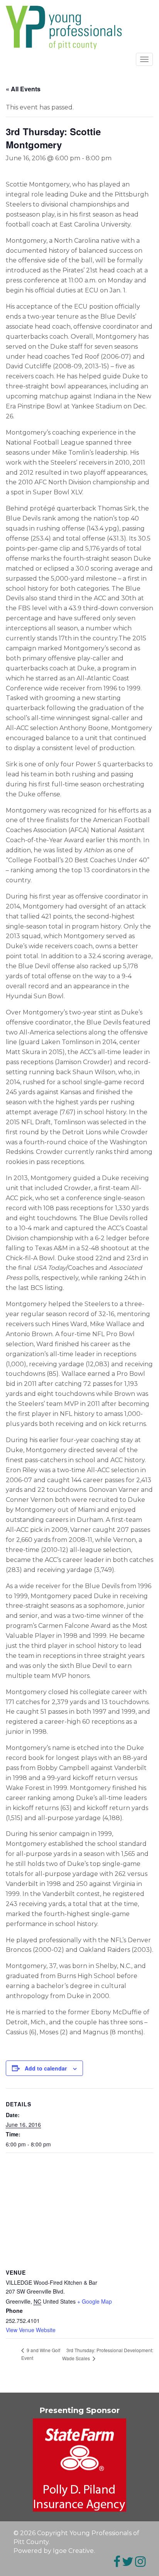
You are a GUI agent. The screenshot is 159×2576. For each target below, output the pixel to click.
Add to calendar (46, 2068)
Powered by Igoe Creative (54, 2551)
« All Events (23, 89)
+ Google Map (95, 2301)
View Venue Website (31, 2330)
